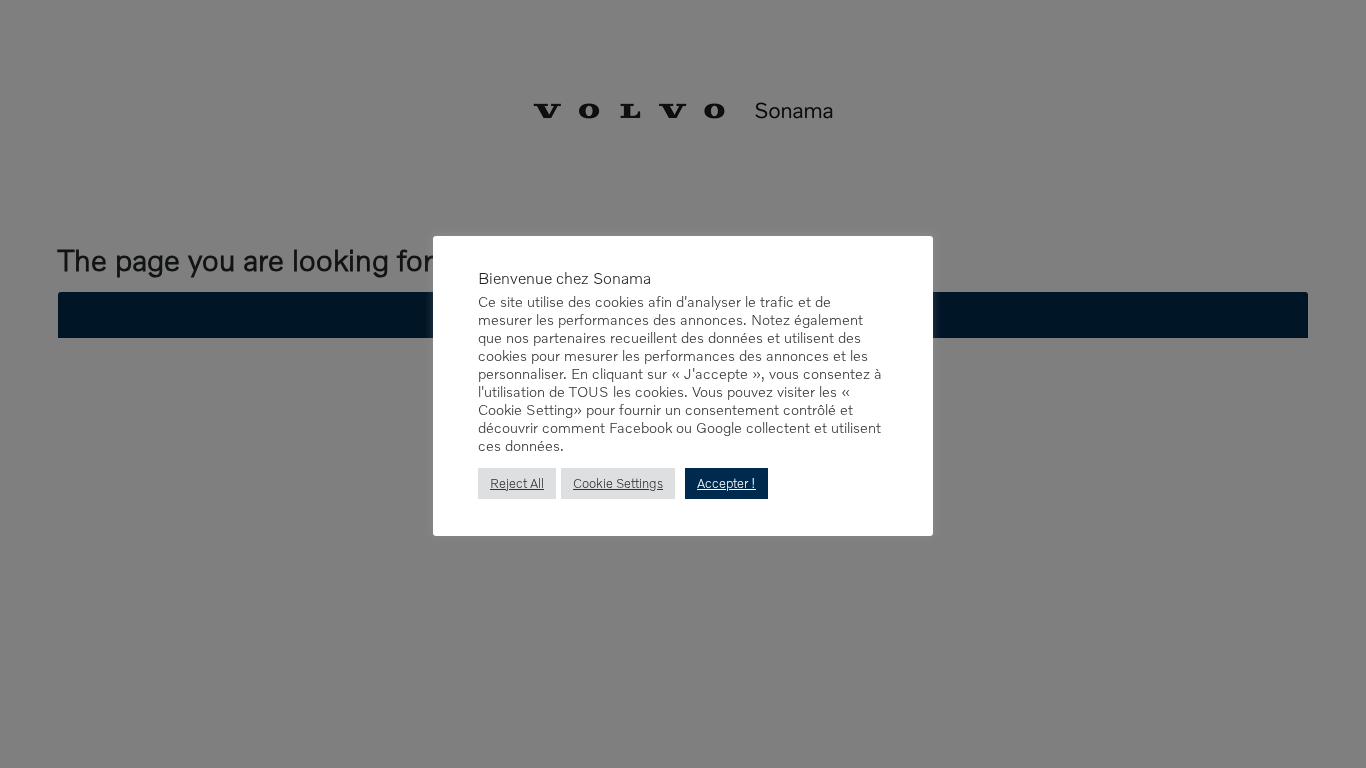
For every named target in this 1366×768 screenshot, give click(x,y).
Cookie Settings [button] (618, 483)
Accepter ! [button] (726, 483)
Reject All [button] (517, 483)
